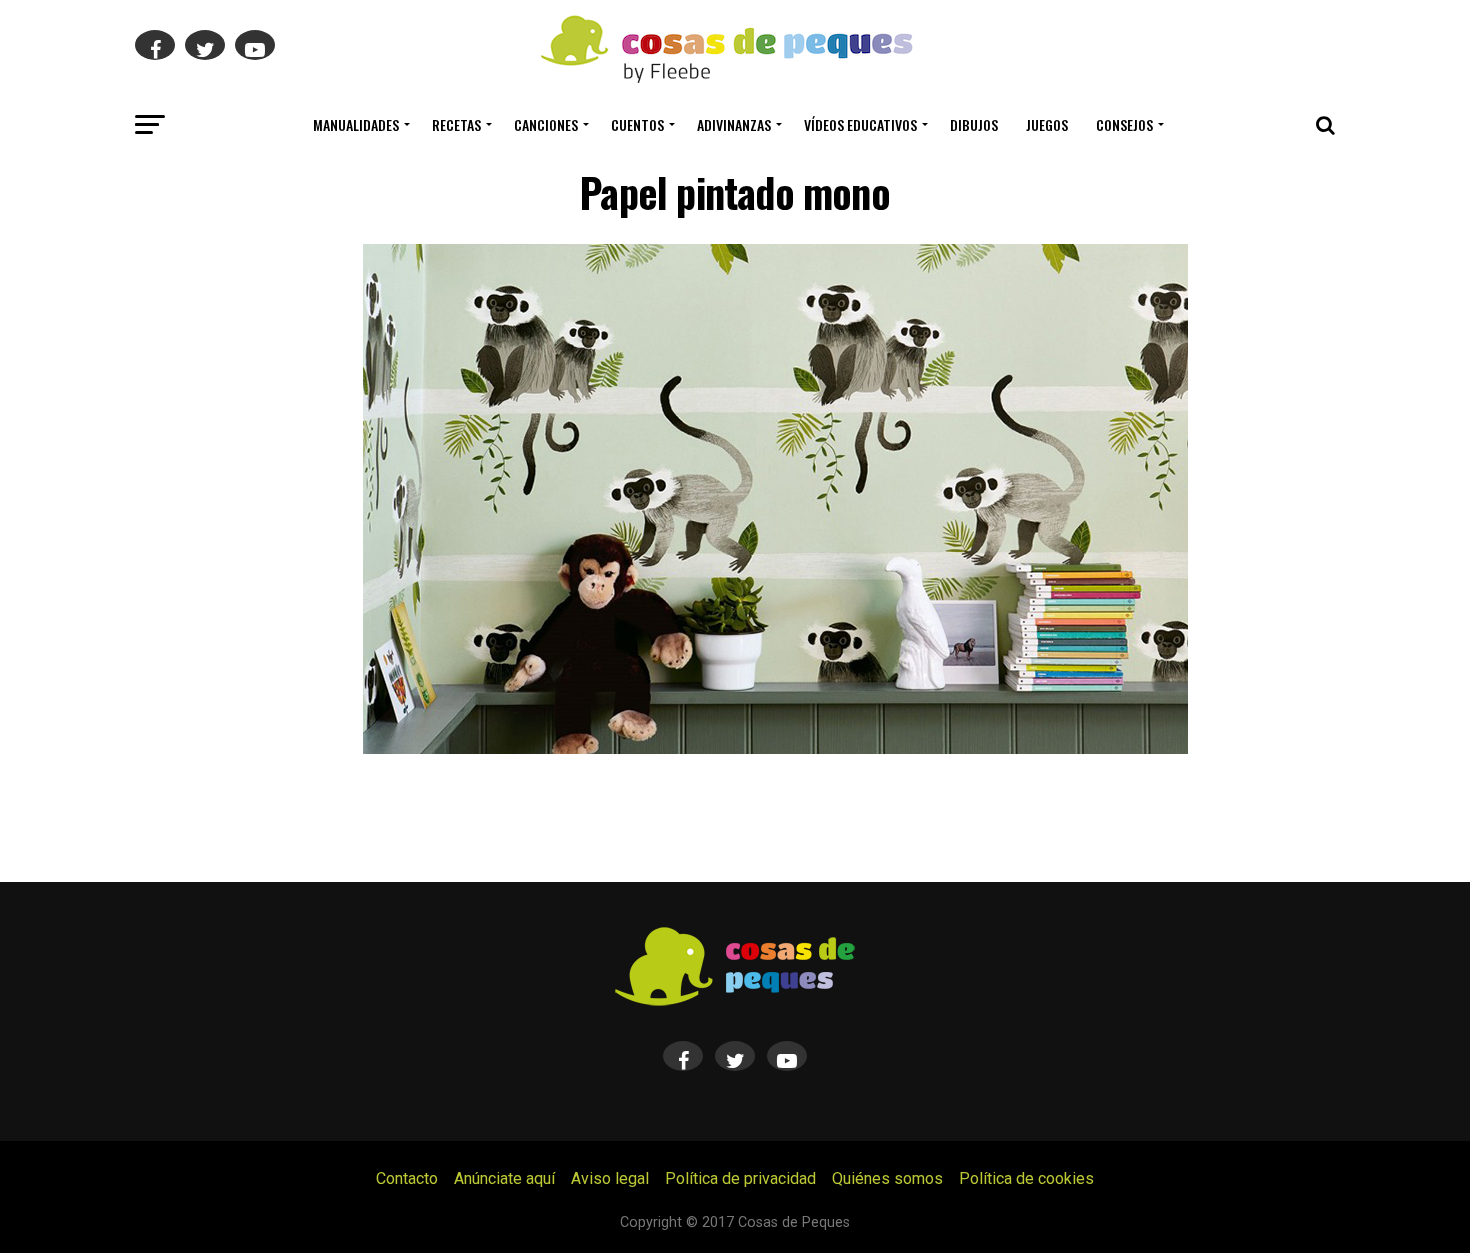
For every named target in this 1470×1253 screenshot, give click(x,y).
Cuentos (637, 124)
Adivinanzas (734, 124)
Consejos (1124, 124)
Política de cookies (1026, 1178)
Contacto (407, 1178)
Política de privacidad (740, 1178)
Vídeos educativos (860, 124)
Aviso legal (610, 1178)
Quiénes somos (887, 1178)
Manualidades (356, 124)
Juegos (1047, 124)
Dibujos (974, 124)
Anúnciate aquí (504, 1178)
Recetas (456, 124)
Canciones (546, 124)
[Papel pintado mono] (775, 748)
